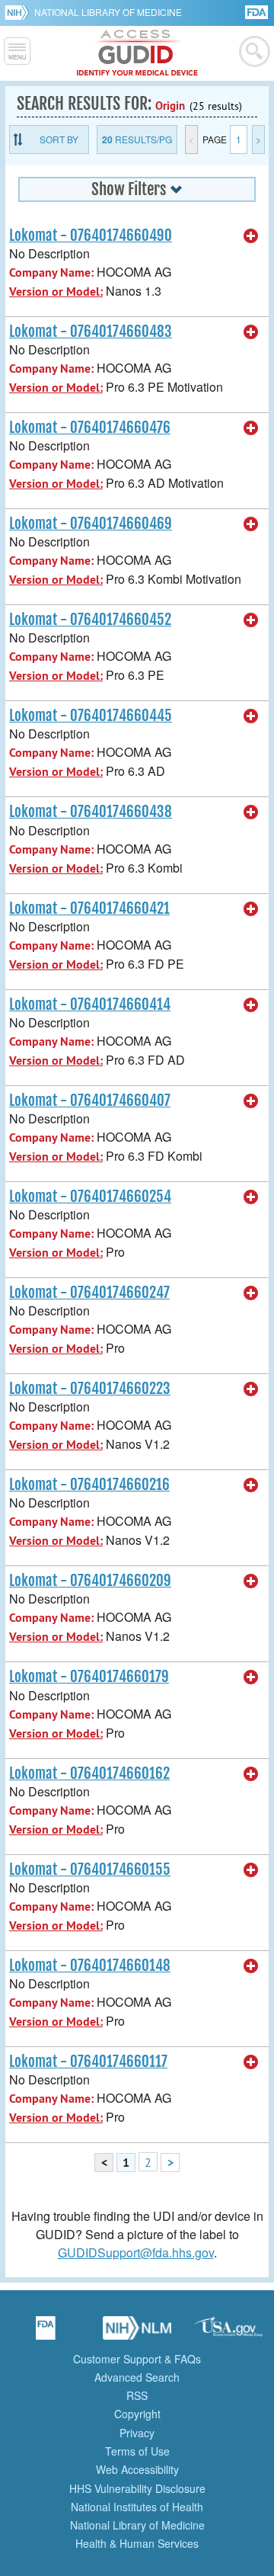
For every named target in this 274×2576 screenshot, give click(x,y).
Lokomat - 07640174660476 (90, 428)
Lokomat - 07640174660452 (90, 620)
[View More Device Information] (251, 236)
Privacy (137, 2433)
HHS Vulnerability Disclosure (137, 2488)
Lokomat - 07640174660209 (90, 1581)
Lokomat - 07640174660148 (90, 1966)
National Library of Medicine (108, 12)
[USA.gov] (228, 2333)
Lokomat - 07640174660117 (88, 2062)
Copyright (137, 2414)
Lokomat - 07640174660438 (91, 812)
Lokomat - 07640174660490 (91, 235)
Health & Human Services (137, 2543)
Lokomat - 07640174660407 (90, 1101)
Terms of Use (137, 2451)
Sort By (59, 139)
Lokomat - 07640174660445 (91, 716)
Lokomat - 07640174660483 (91, 332)
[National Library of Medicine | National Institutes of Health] (137, 2333)
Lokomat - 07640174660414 (90, 1004)
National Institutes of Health (137, 2507)
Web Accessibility (137, 2469)
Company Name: (51, 272)
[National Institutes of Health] (19, 12)
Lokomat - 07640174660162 (89, 1773)
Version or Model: (56, 292)
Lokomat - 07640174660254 (90, 1197)
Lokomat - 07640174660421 (89, 908)
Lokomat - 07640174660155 (90, 1870)
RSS (137, 2395)
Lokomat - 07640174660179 (89, 1677)
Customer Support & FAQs (137, 2359)
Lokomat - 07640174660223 (90, 1389)
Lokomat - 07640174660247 (89, 1293)
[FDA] (258, 11)
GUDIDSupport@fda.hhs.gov (136, 2252)
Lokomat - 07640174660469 (91, 524)
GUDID (137, 53)
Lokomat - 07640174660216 (89, 1485)
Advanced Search (137, 2377)
